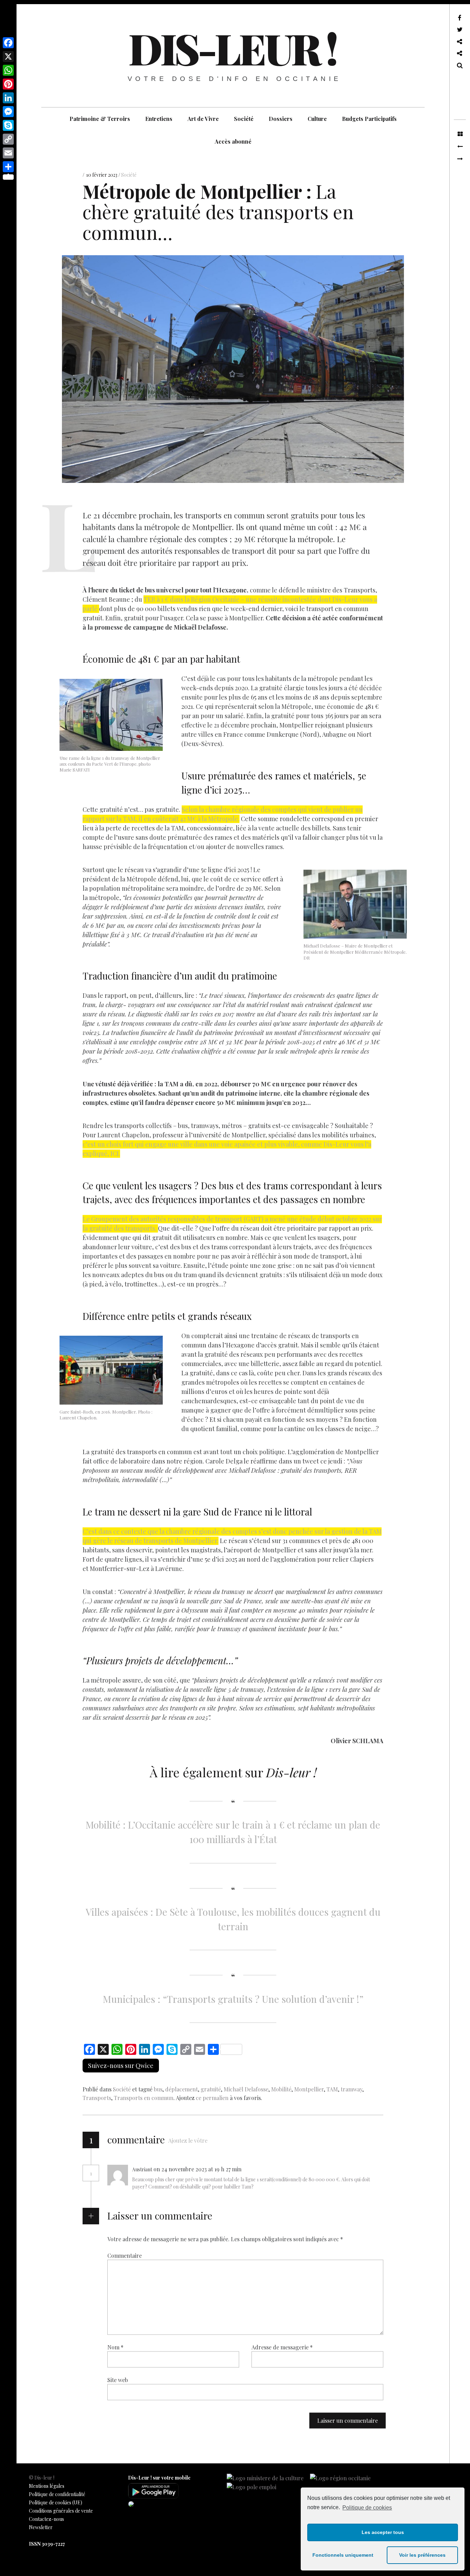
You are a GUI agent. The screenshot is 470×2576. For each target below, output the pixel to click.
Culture (317, 119)
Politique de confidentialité (57, 2494)
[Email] (8, 153)
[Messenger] (8, 112)
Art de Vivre (203, 119)
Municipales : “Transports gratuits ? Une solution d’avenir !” (233, 1999)
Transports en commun (144, 2098)
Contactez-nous (46, 2519)
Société (244, 119)
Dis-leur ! (232, 48)
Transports (97, 2098)
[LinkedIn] (8, 98)
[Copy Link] (8, 139)
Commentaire (125, 2256)
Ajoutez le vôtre (188, 2140)
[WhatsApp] (8, 70)
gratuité (211, 2089)
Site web (118, 2380)
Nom (115, 2347)
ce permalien (212, 2098)
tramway (351, 2089)
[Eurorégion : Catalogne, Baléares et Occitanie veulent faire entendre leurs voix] (460, 159)
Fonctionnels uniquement (343, 2555)
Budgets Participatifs (369, 119)
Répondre (262, 2169)
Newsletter (41, 2527)
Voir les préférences (422, 2555)
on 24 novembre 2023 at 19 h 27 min (198, 2169)
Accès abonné (233, 141)
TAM (332, 2089)
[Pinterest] (8, 84)
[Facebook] (8, 43)
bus (158, 2089)
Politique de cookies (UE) (56, 2502)
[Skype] (8, 125)
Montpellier (309, 2089)
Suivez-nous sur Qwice (121, 2066)
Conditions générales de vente (61, 2511)
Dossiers (281, 119)
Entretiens (159, 119)
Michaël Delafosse (246, 2089)
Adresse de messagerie (282, 2347)
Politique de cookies (367, 2508)
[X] (8, 56)
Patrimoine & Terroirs (100, 119)
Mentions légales (47, 2486)
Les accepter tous (383, 2532)
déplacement (181, 2089)
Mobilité (281, 2089)
